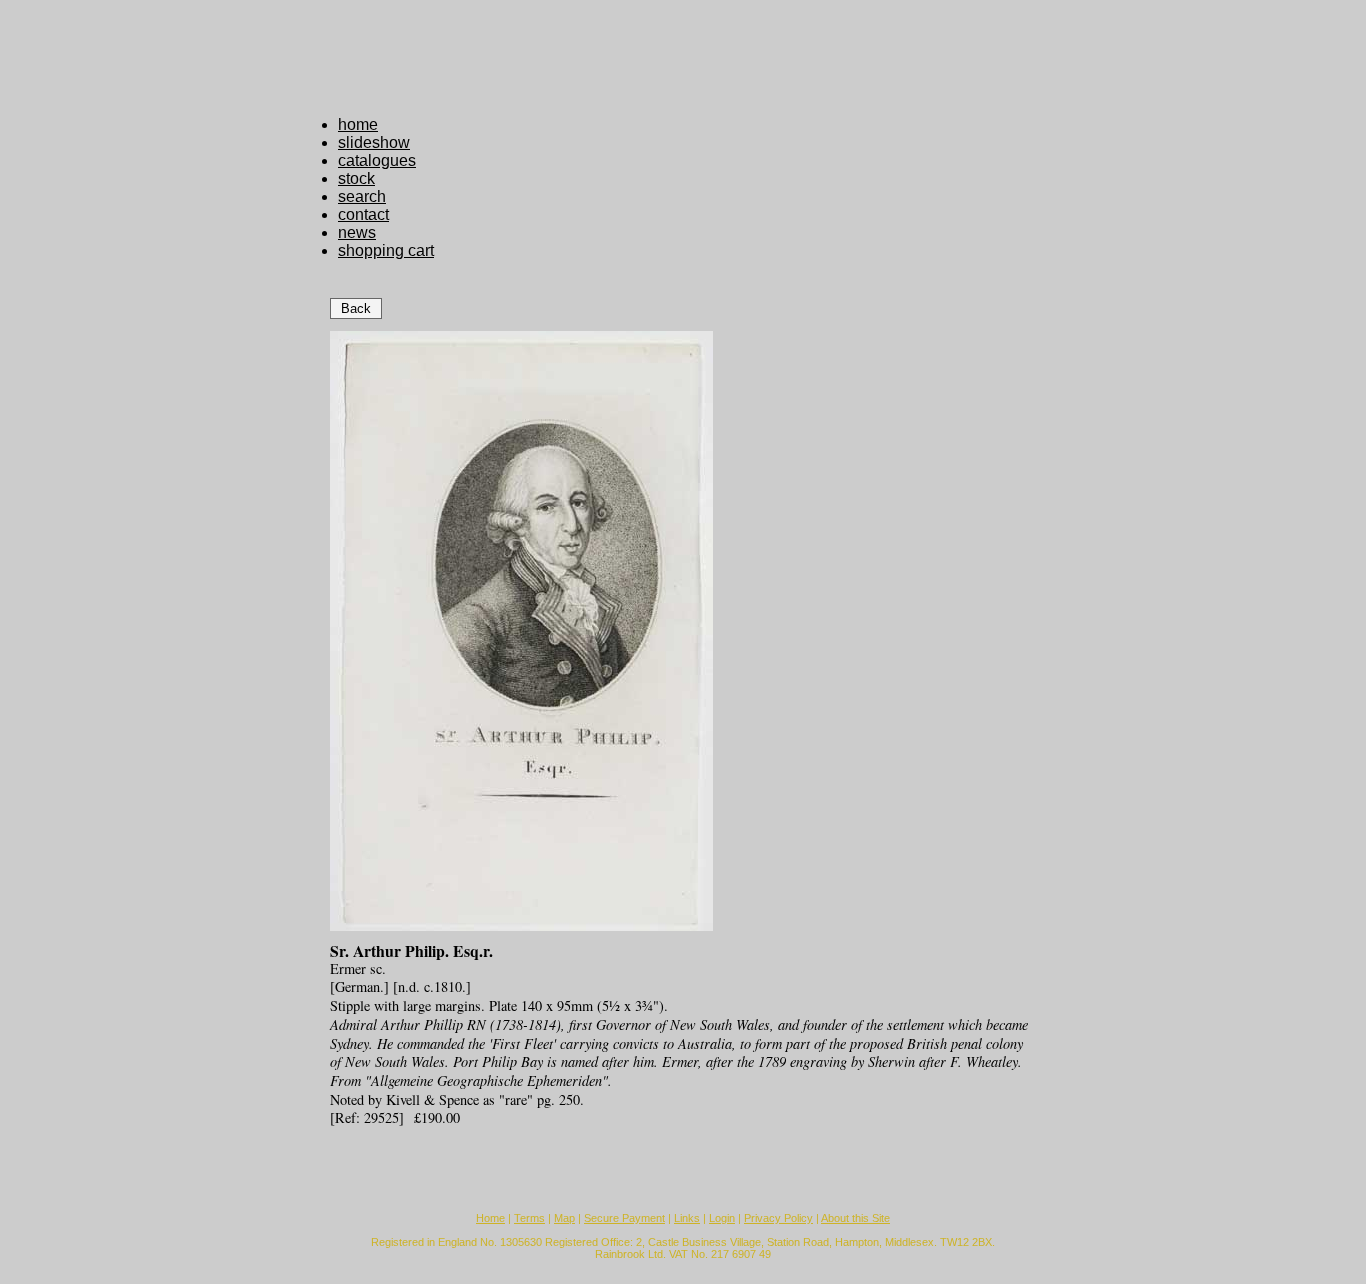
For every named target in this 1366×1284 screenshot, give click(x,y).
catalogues (377, 160)
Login (722, 1218)
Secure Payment (624, 1218)
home (358, 124)
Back (356, 308)
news (357, 232)
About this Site (855, 1218)
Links (687, 1218)
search (362, 196)
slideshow (374, 142)
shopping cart (386, 250)
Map (564, 1218)
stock (356, 178)
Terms (529, 1218)
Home (490, 1218)
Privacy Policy (778, 1218)
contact (363, 214)
